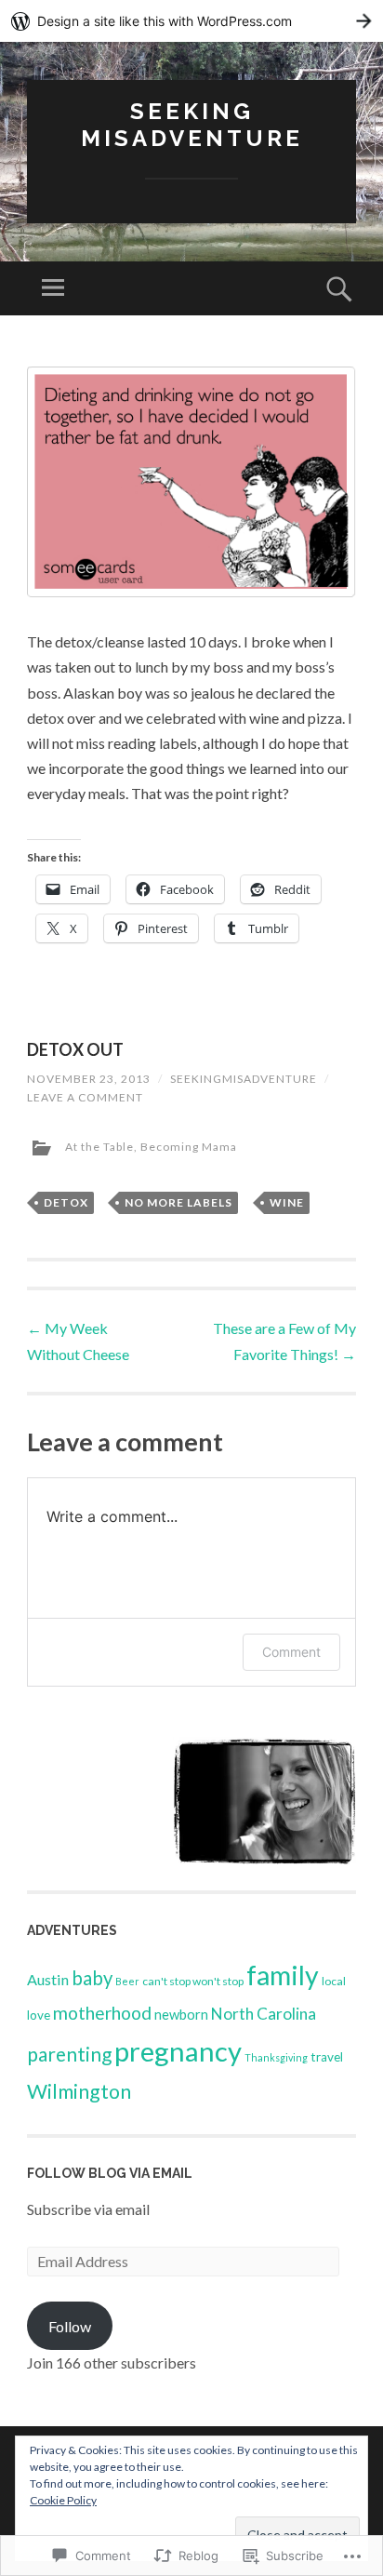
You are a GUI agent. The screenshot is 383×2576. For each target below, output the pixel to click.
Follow (70, 2326)
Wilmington (79, 2091)
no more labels (178, 1202)
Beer (127, 1981)
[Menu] (53, 288)
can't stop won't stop (193, 1981)
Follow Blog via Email (110, 2173)
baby (92, 1978)
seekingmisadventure (244, 1079)
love (39, 2015)
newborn (181, 2015)
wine (287, 1202)
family (283, 1975)
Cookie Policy (63, 2500)
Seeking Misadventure (192, 125)
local (334, 1981)
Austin (48, 1979)
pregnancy (178, 2051)
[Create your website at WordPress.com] (191, 21)
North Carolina (264, 2014)
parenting (69, 2054)
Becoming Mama (189, 1147)
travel (327, 2057)
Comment (291, 1652)
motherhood (102, 2013)
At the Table (99, 1147)
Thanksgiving (276, 2057)
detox (66, 1202)
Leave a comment (85, 1097)
